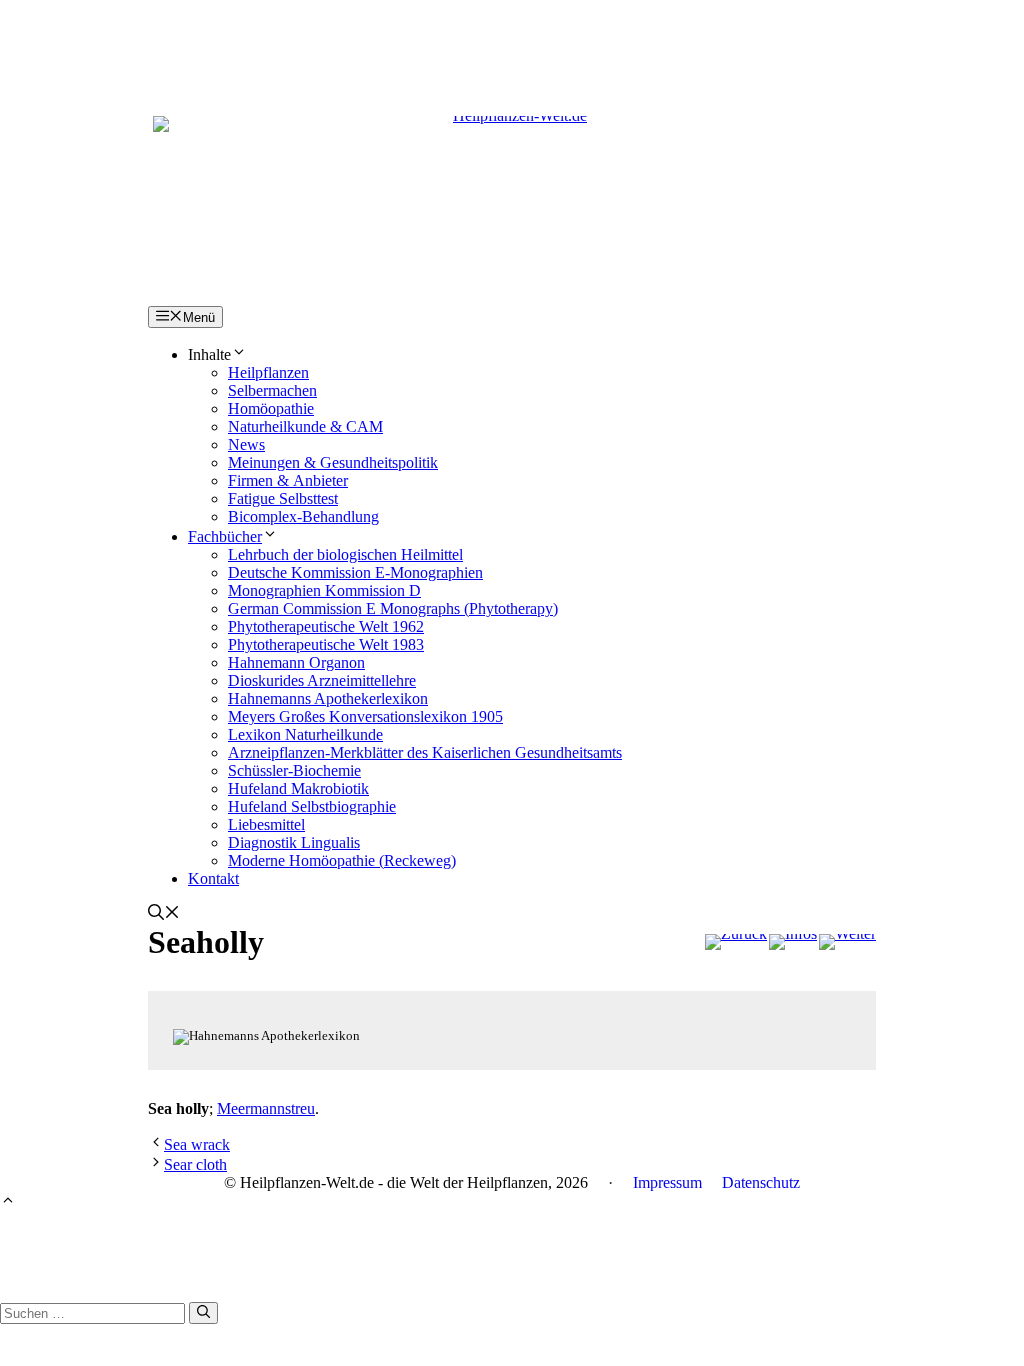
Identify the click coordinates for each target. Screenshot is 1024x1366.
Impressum (667, 1182)
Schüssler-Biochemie (294, 770)
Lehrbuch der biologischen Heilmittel (345, 554)
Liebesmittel (266, 824)
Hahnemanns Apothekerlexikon (328, 698)
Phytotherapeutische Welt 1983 (326, 644)
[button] (164, 914)
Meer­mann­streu (266, 1108)
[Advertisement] (512, 45)
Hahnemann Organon (296, 662)
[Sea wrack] (736, 942)
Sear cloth (195, 1164)
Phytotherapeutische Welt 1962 (326, 626)
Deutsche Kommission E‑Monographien (355, 572)
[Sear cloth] (847, 942)
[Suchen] (203, 1313)
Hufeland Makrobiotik (298, 788)
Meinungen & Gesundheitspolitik (333, 462)
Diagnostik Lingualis (294, 842)
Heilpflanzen (268, 372)
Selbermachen (272, 390)
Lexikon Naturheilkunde (305, 734)
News (246, 444)
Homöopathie (271, 408)
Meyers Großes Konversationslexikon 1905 (365, 716)
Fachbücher (225, 536)
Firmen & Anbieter (288, 480)
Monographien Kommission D (324, 590)
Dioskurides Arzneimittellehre (322, 680)
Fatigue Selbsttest (283, 498)
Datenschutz (761, 1182)
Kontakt (213, 878)
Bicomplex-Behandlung (303, 516)
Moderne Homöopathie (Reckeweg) (342, 860)
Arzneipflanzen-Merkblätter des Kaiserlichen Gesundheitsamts (425, 752)
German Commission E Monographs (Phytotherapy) (393, 608)
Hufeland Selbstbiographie (312, 806)
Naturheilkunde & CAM (305, 426)
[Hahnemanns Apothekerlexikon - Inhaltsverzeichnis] (793, 942)
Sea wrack (197, 1144)
